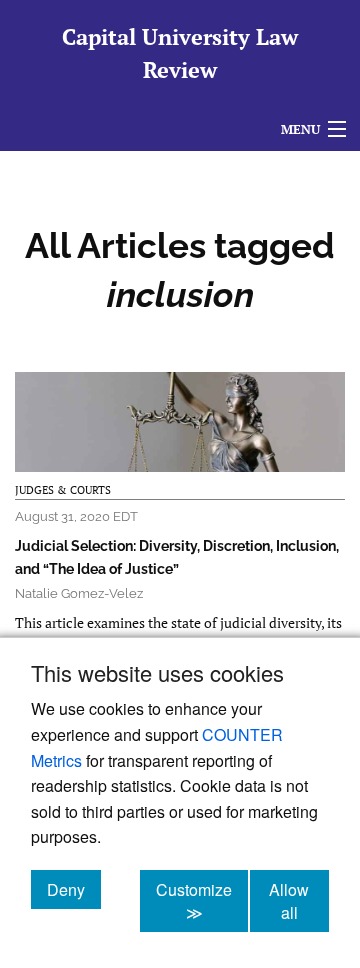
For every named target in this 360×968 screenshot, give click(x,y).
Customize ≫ (202, 901)
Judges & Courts (63, 490)
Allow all (299, 901)
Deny (74, 889)
